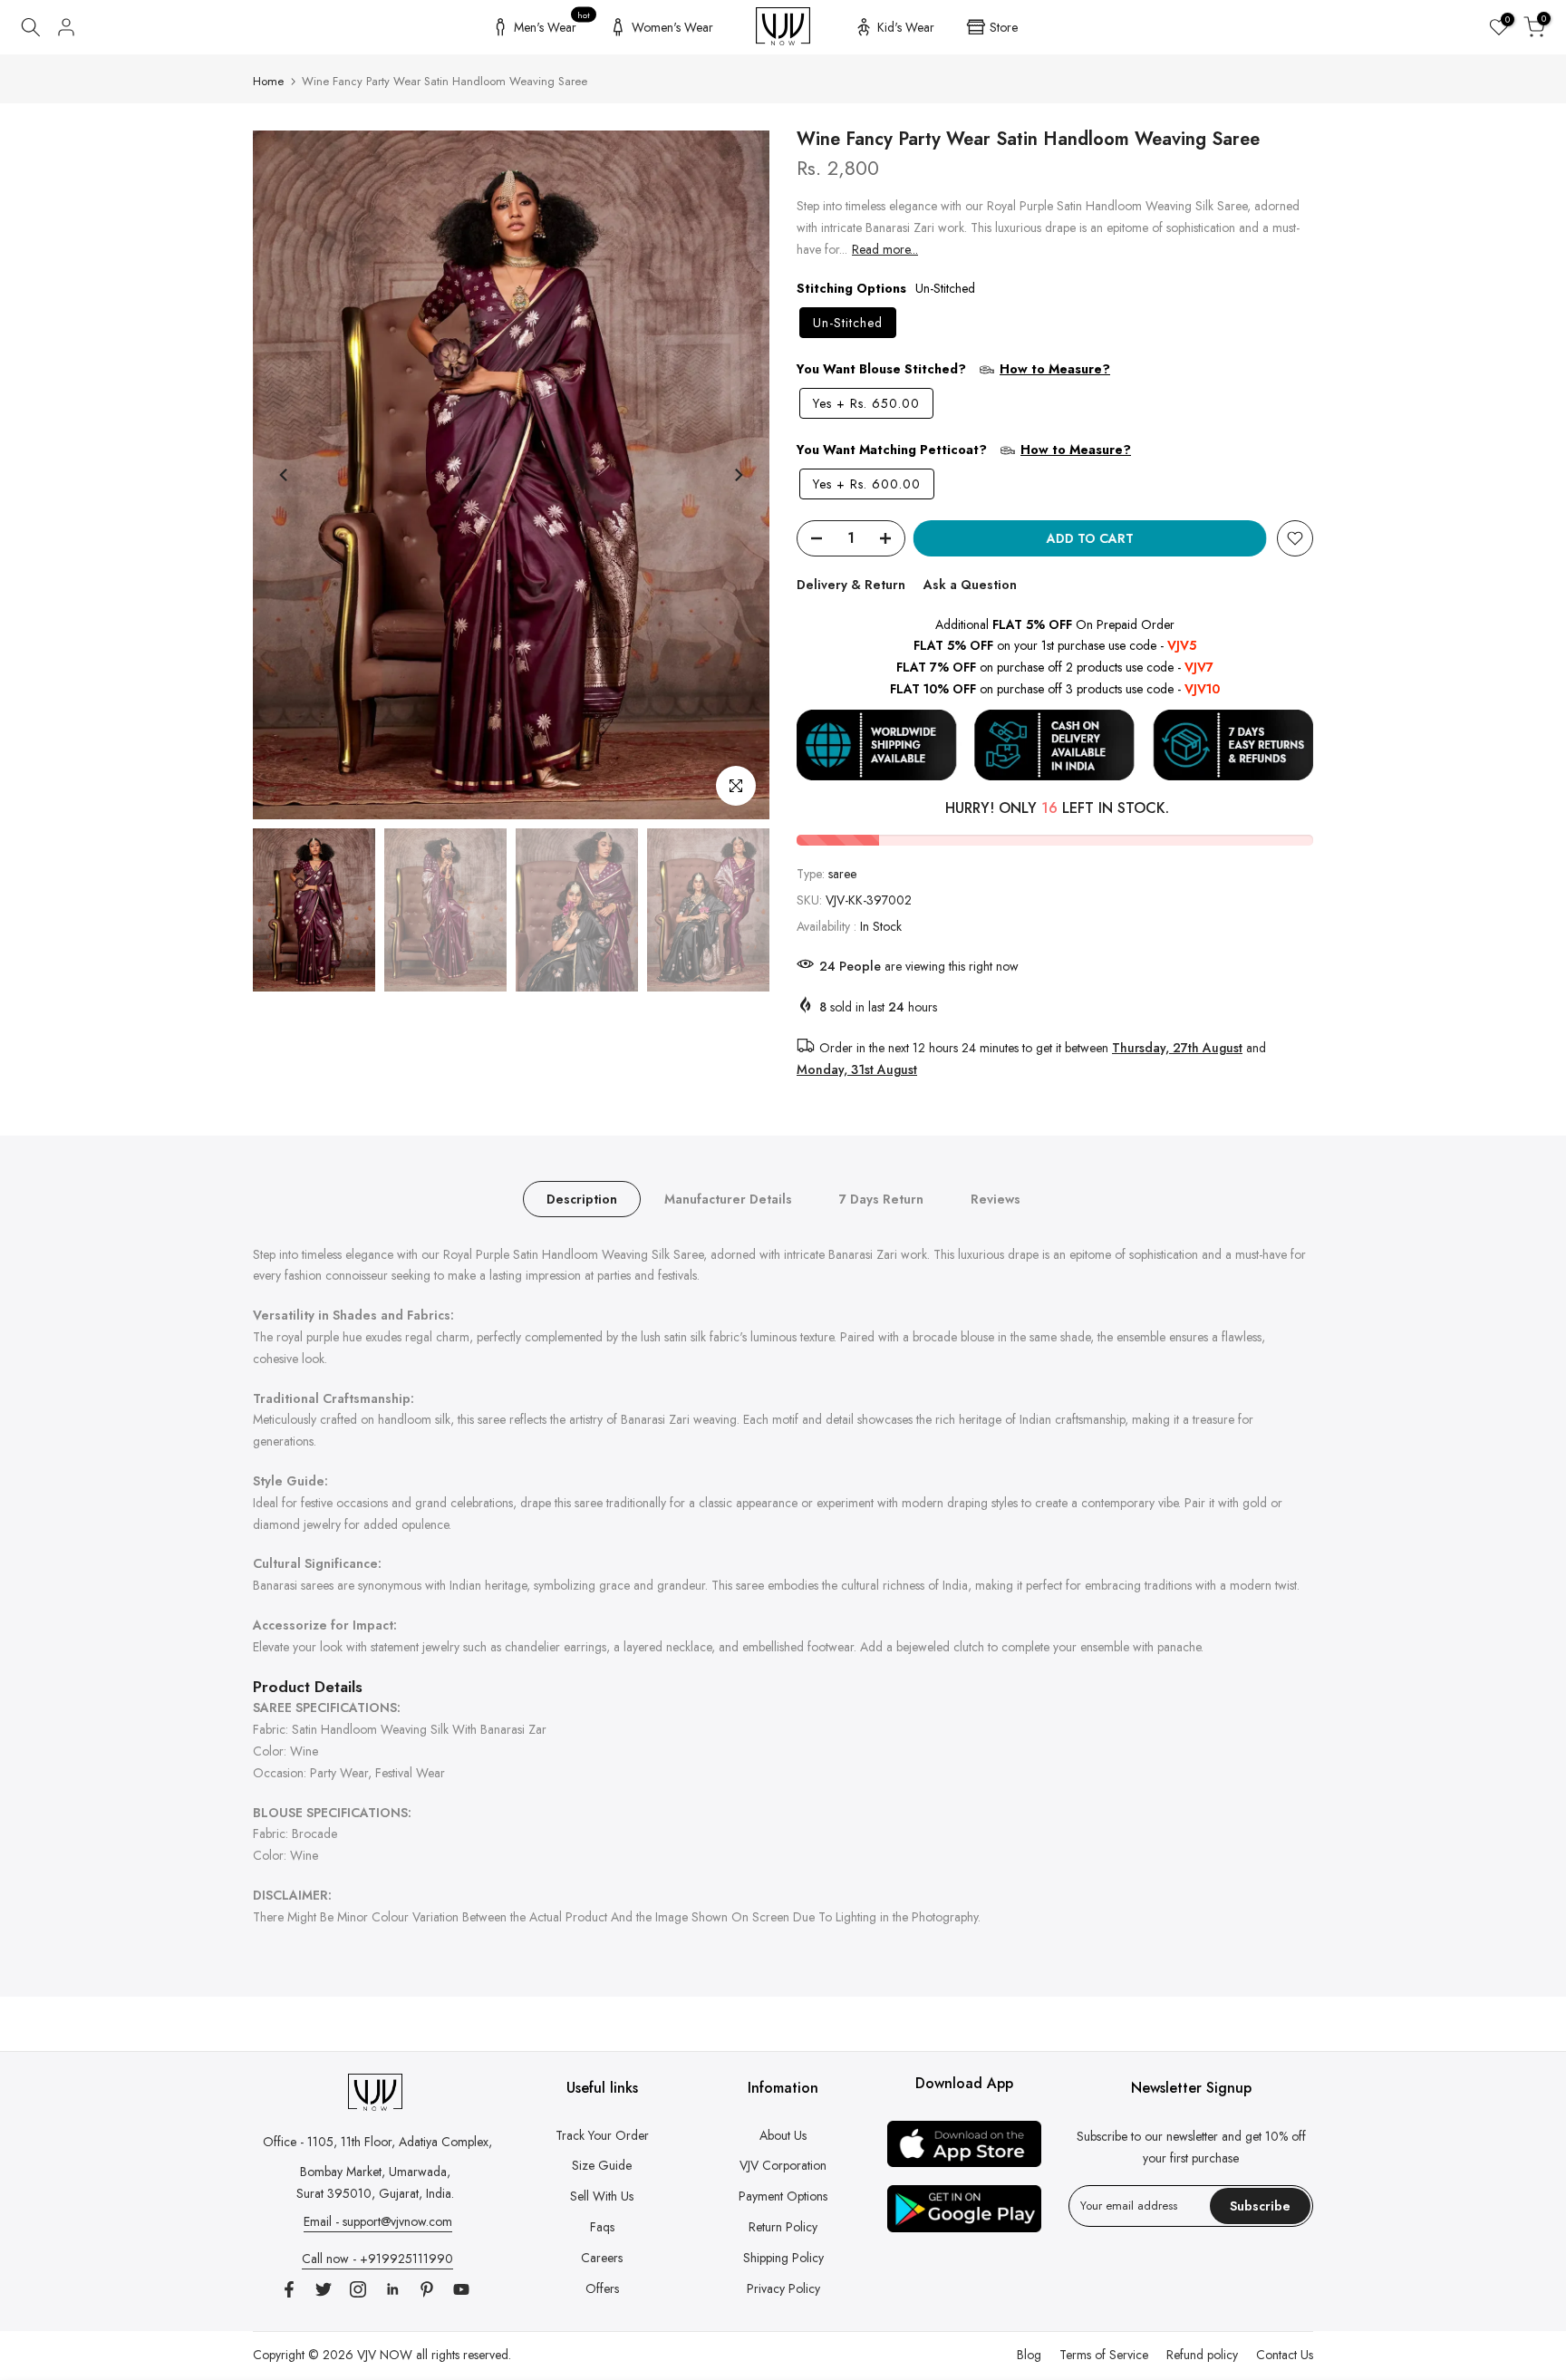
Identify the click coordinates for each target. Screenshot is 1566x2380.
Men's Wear (552, 24)
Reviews (996, 1198)
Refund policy (1202, 2355)
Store (1004, 27)
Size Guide (602, 2165)
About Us (783, 2135)
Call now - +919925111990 (377, 2259)
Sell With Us (602, 2196)
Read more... (885, 249)
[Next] (738, 475)
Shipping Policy (783, 2258)
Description (582, 1198)
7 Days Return (881, 1198)
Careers (602, 2258)
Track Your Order (602, 2135)
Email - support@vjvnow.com (378, 2221)
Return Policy (783, 2227)
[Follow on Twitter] (324, 2289)
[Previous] (285, 475)
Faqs (602, 2227)
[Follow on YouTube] (461, 2289)
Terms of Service (1104, 2355)
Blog (1029, 2355)
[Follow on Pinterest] (427, 2289)
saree (842, 874)
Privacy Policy (783, 2288)
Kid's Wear (906, 27)
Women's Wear (672, 27)
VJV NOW (385, 2355)
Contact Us (1285, 2355)
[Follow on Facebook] (289, 2289)
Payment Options (783, 2196)
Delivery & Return (851, 585)
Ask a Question (970, 585)
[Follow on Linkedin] (392, 2289)
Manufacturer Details (728, 1198)
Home (268, 81)
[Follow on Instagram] (358, 2289)
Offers (602, 2288)
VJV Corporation (783, 2165)
